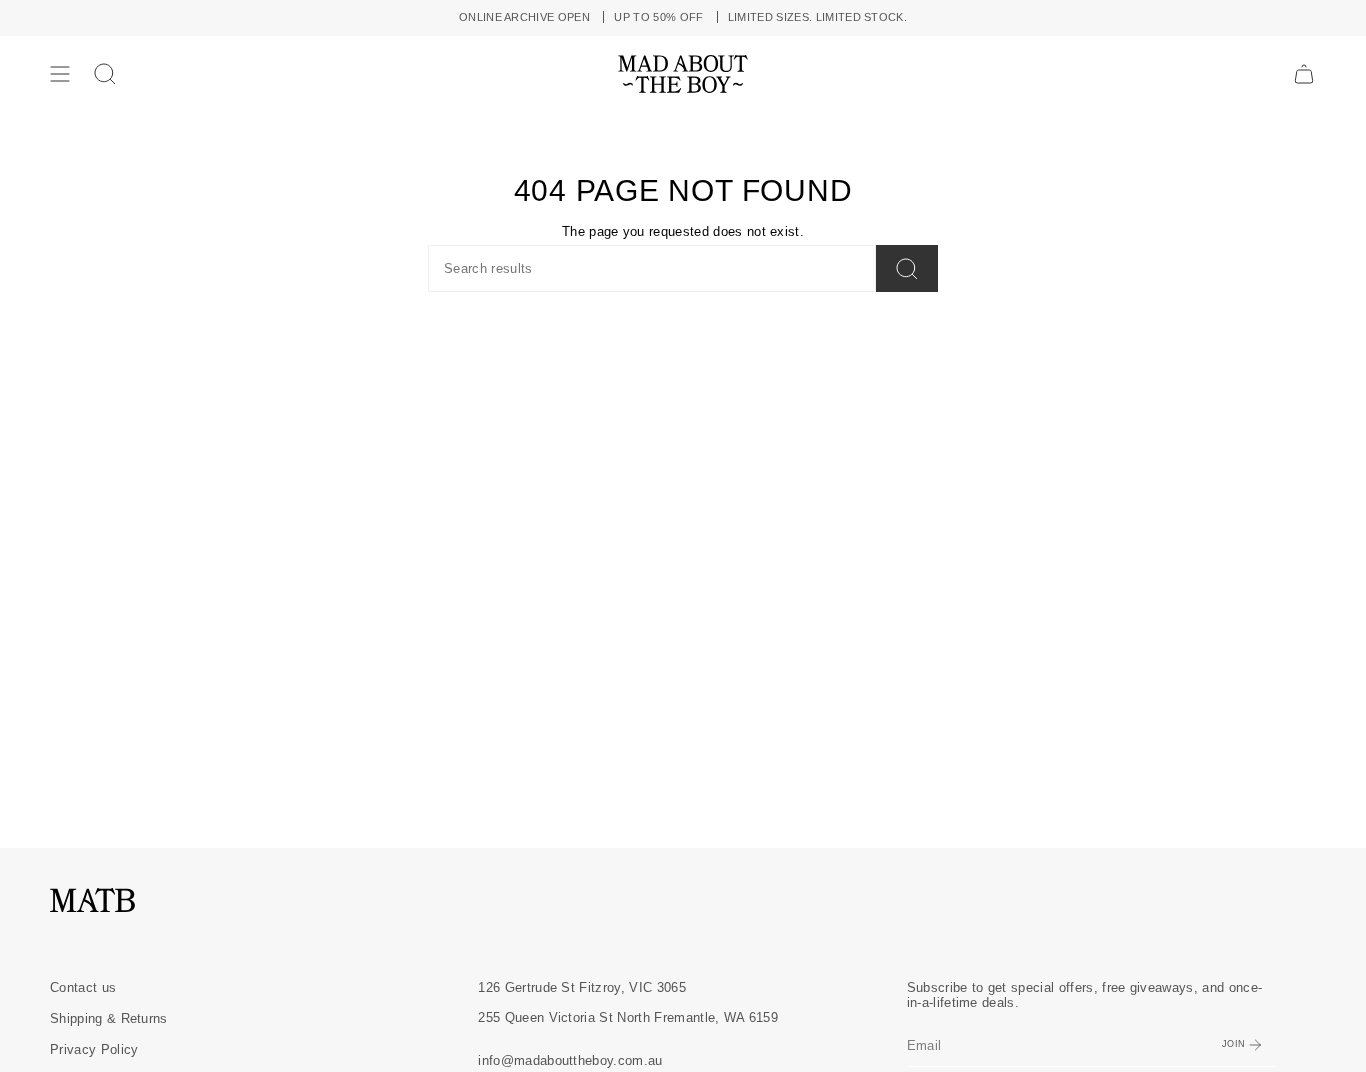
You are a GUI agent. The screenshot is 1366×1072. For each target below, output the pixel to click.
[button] (105, 74)
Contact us (83, 987)
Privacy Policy (94, 1049)
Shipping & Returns (109, 1018)
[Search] (907, 268)
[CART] (1304, 74)
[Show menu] (60, 74)
